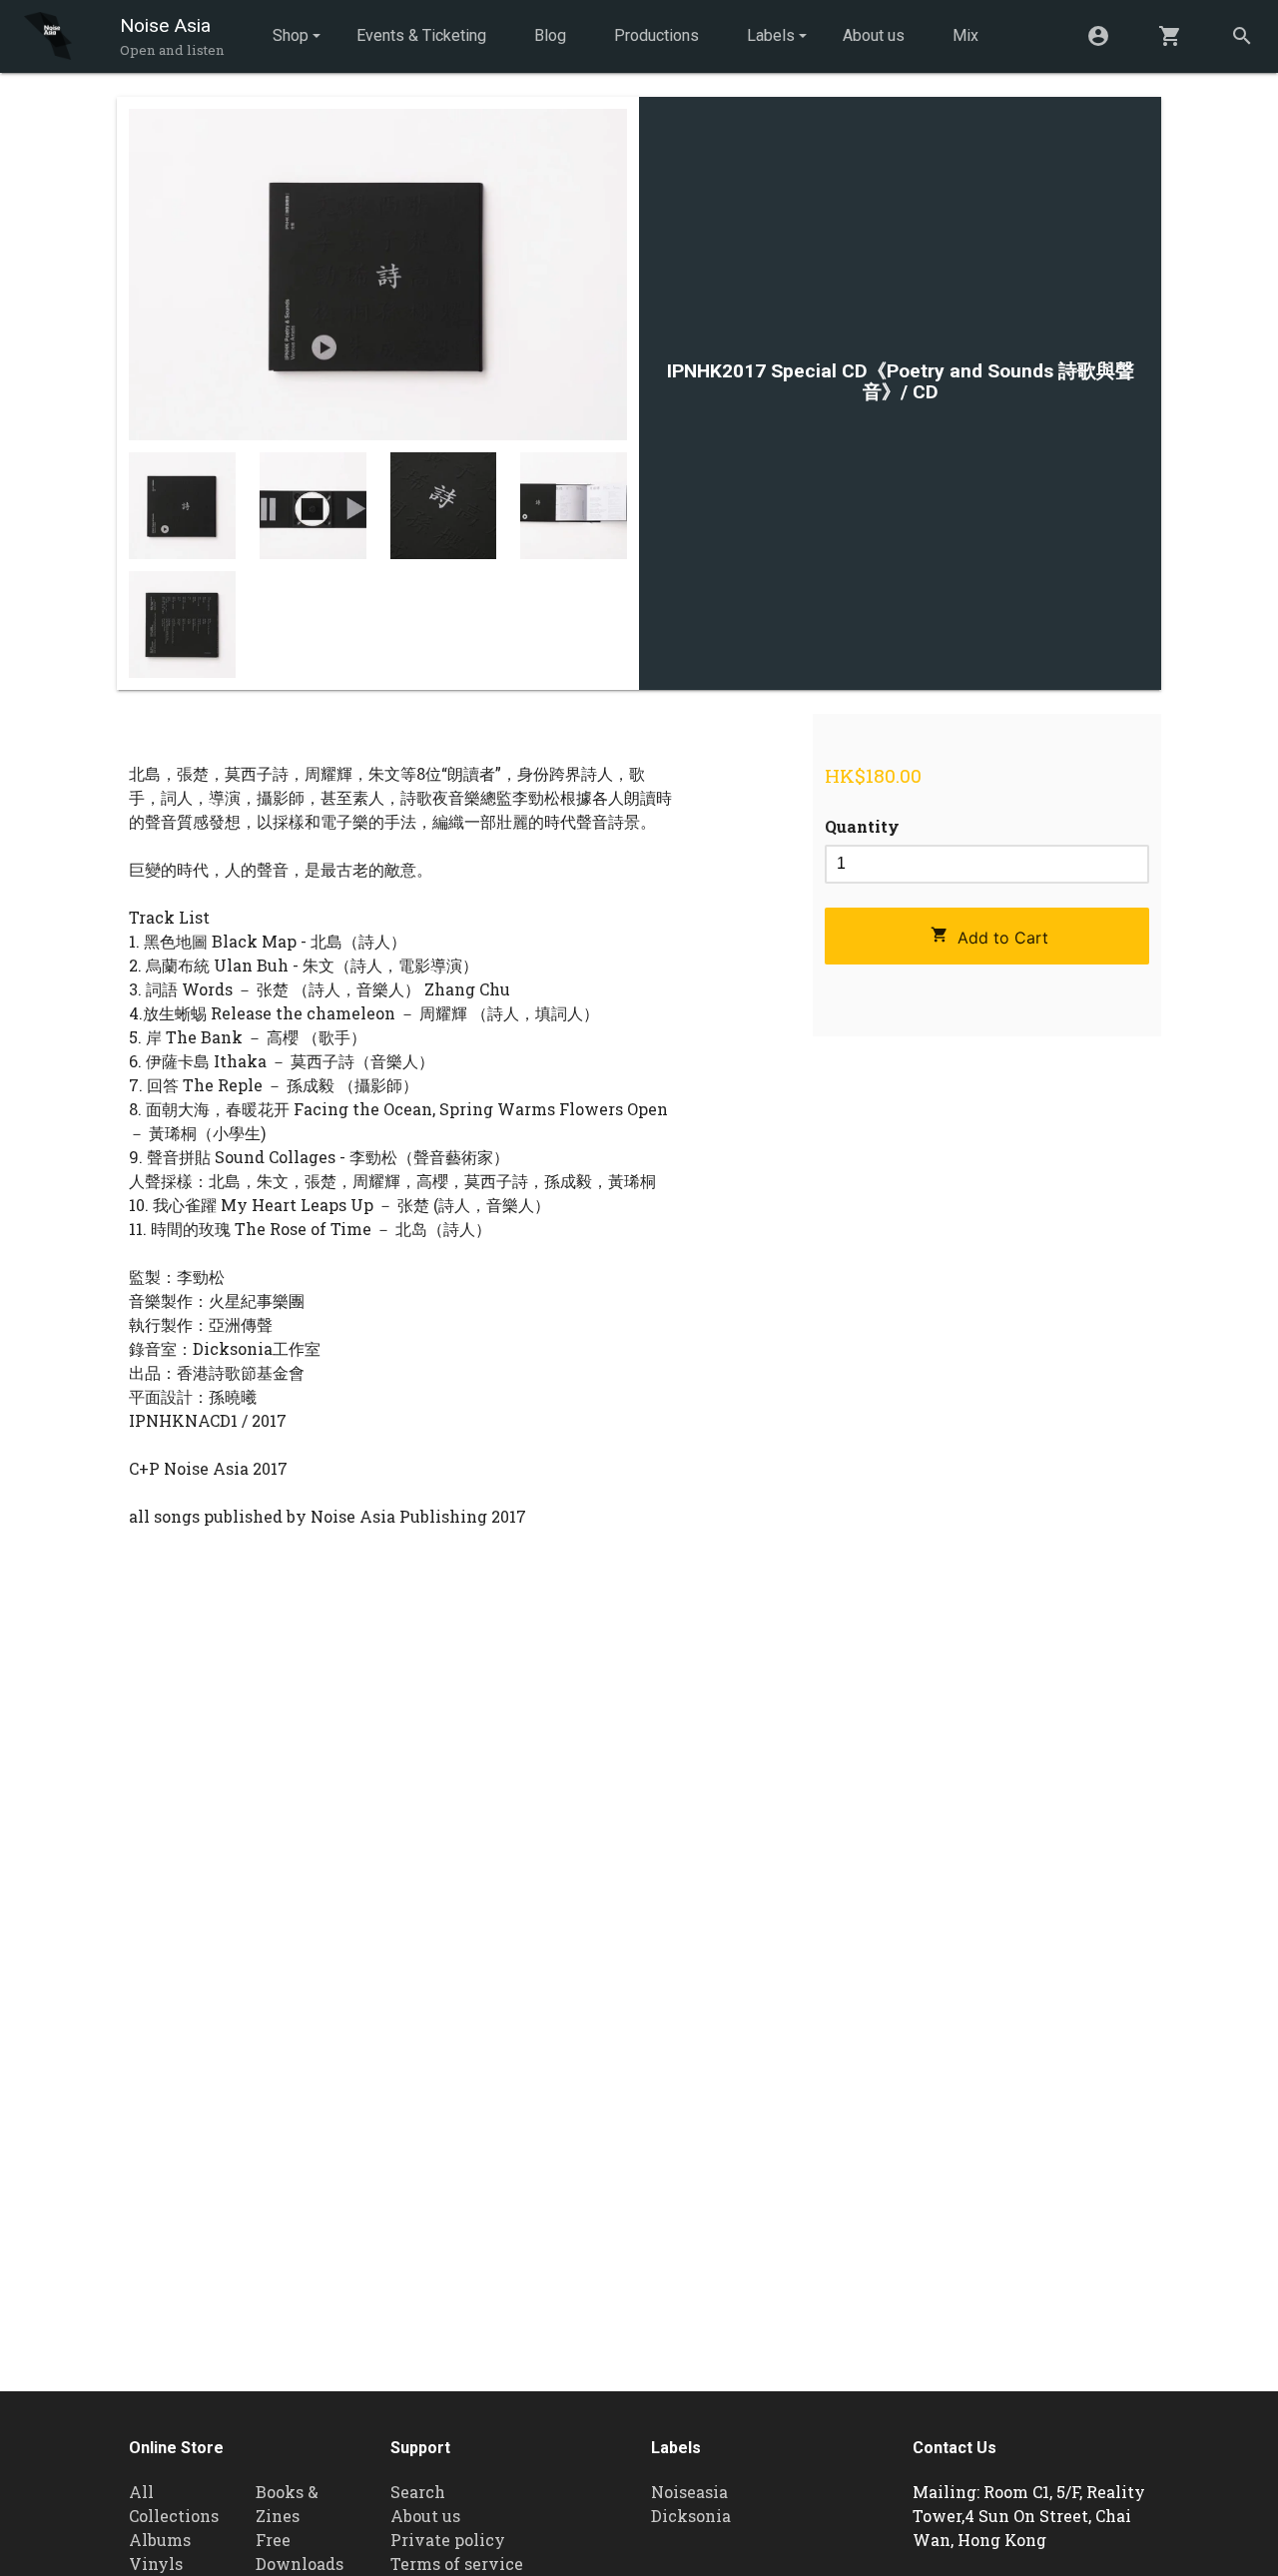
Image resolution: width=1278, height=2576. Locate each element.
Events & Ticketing (421, 35)
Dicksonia (691, 2516)
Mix (965, 35)
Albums (160, 2540)
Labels (771, 35)
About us (874, 35)
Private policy (448, 2540)
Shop (291, 35)
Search (418, 2492)
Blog (550, 35)
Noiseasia (689, 2492)
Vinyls (156, 2564)
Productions (656, 35)
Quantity (862, 826)
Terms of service (457, 2564)
